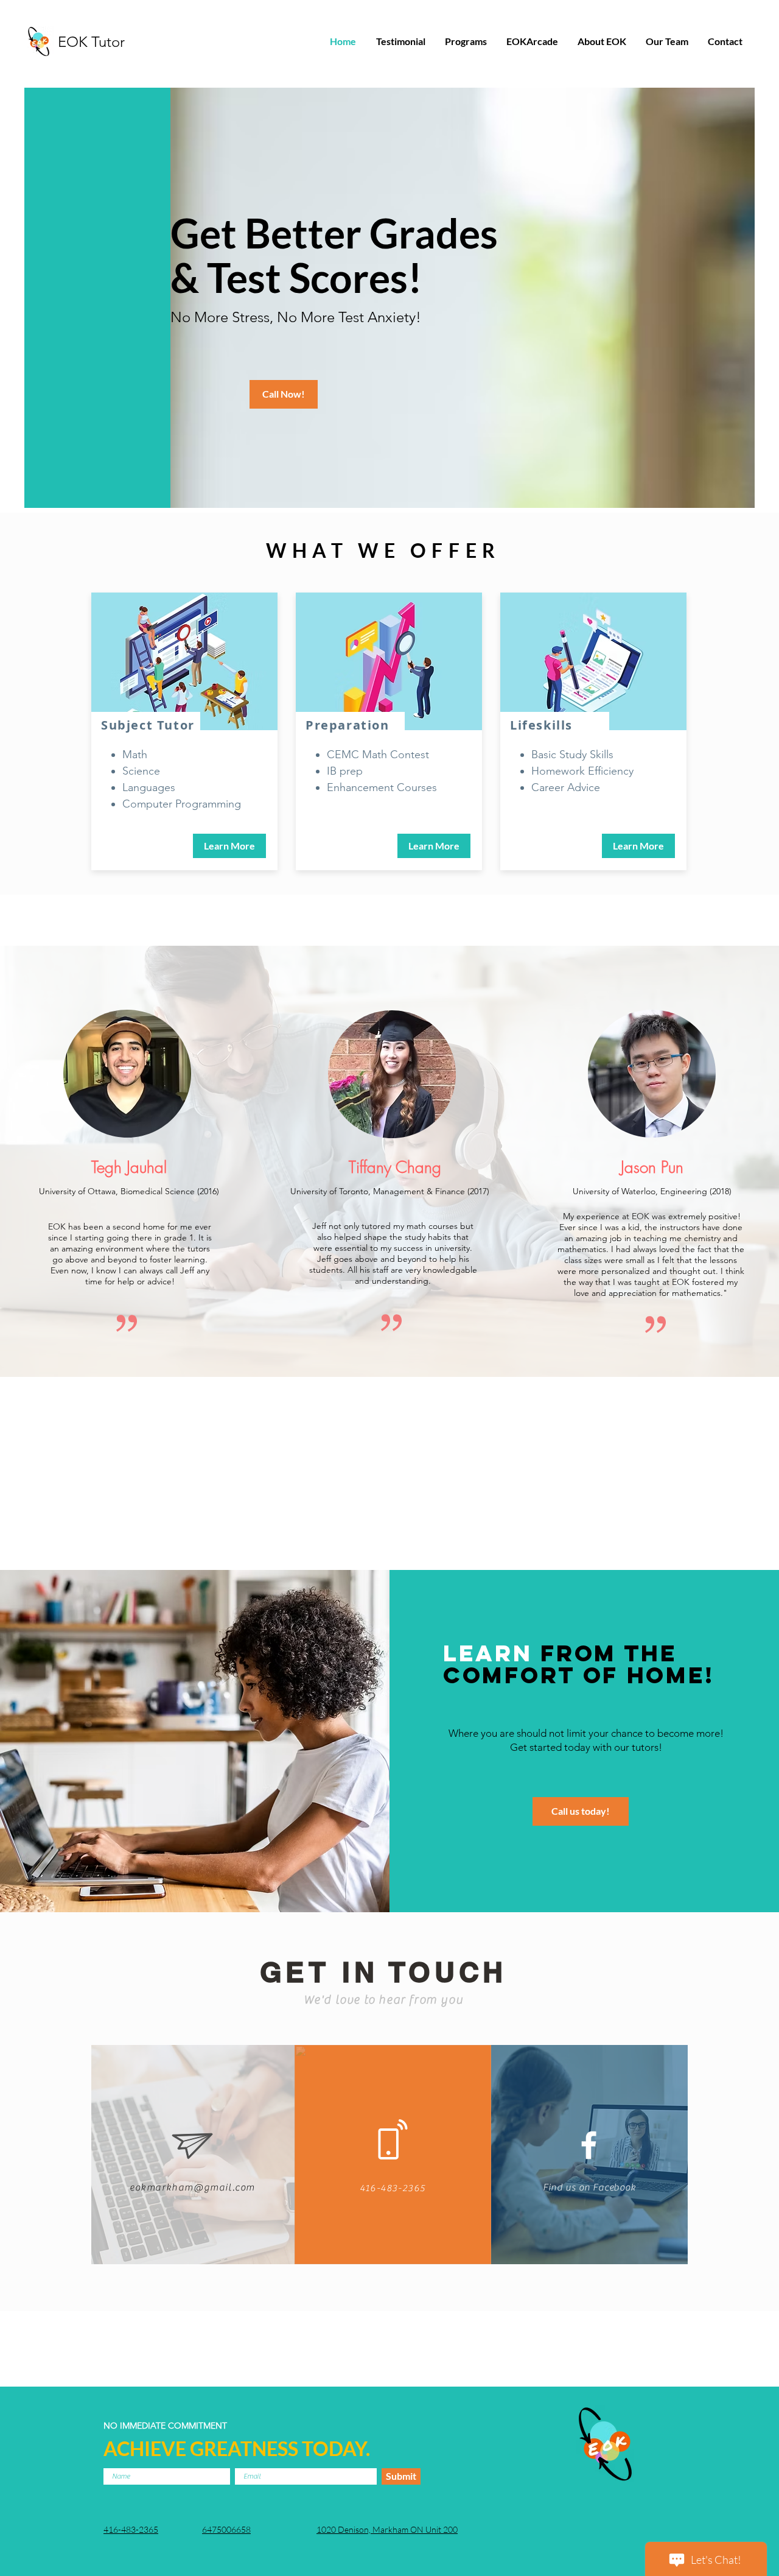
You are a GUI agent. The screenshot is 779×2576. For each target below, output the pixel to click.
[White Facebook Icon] (589, 2145)
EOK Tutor (91, 42)
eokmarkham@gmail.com (192, 2187)
